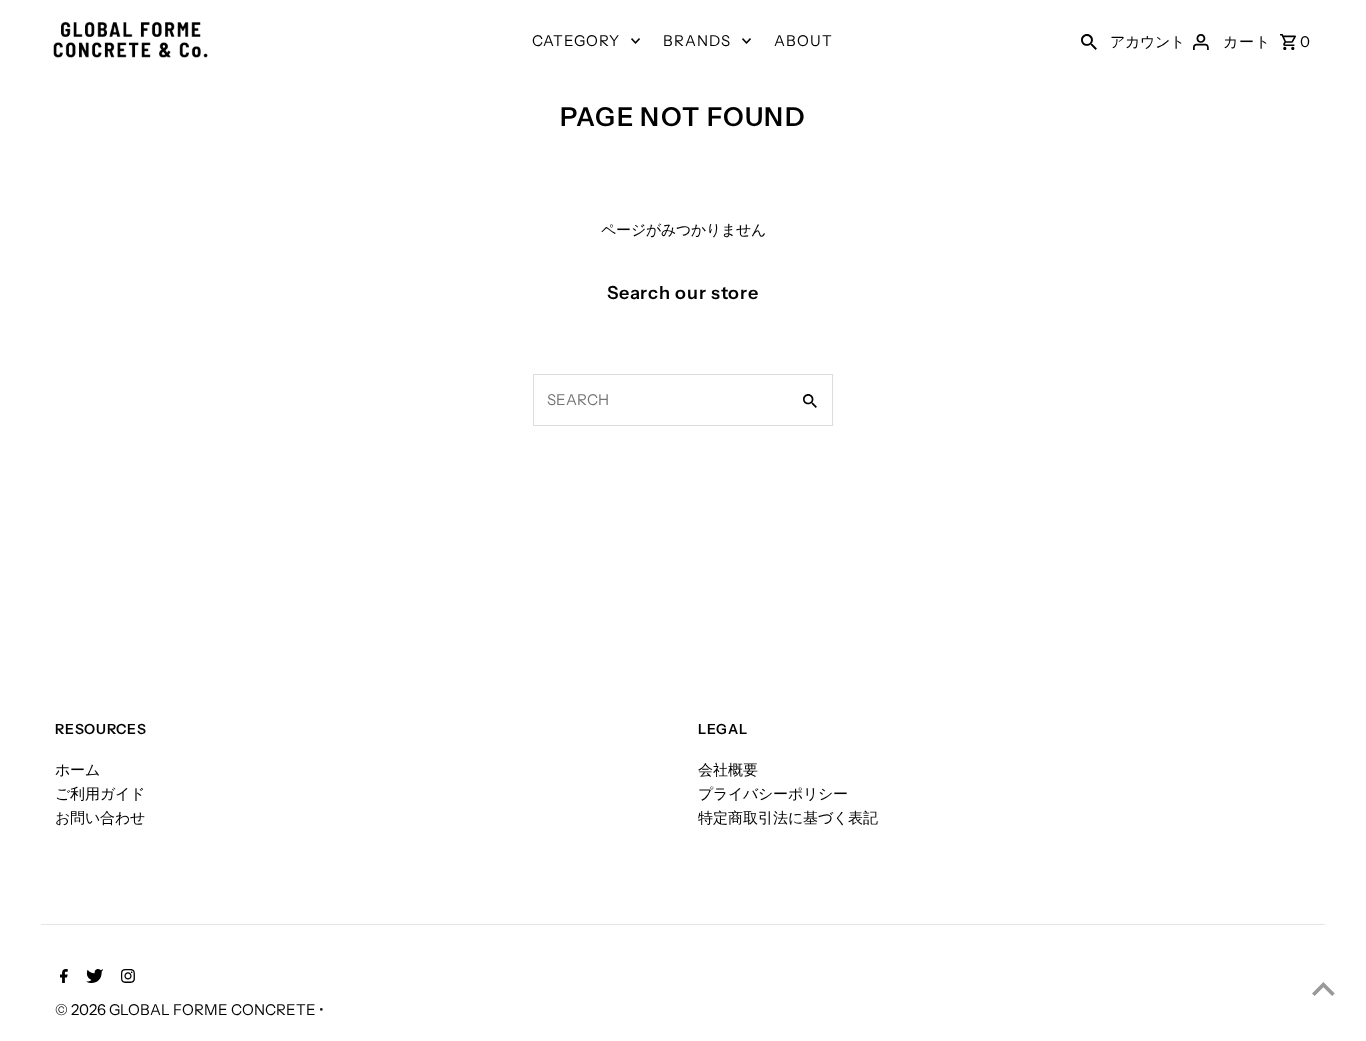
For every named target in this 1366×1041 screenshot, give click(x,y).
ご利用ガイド (100, 793)
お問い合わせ (100, 817)
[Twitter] (92, 978)
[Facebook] (61, 978)
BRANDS (697, 40)
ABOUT (803, 40)
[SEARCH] (1089, 41)
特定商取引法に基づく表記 (788, 817)
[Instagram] (125, 978)
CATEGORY (576, 40)
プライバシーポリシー (773, 793)
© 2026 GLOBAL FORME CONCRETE (187, 1009)
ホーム (77, 769)
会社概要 (728, 769)
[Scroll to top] (1323, 988)
